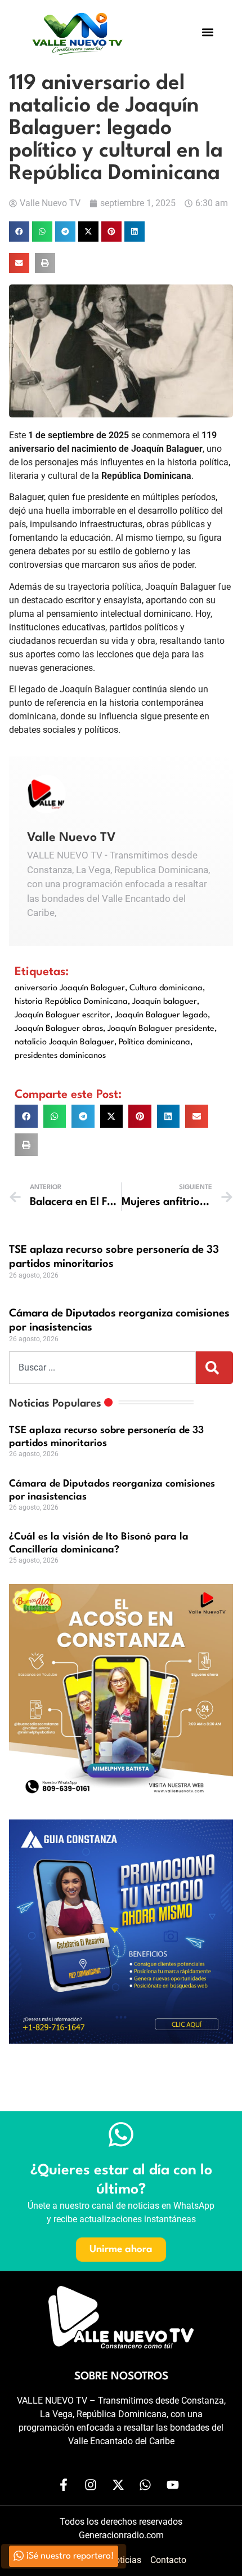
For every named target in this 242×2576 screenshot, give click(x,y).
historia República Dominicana (71, 1002)
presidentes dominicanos (60, 1056)
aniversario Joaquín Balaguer (70, 988)
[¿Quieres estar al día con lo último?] (121, 2134)
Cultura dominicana (166, 988)
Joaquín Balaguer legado (161, 1015)
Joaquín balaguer (165, 1002)
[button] (208, 32)
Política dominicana (154, 1042)
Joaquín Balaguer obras (59, 1029)
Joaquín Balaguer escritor (62, 1015)
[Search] (214, 1368)
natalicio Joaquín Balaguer (64, 1042)
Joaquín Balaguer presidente (161, 1029)
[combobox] (102, 1368)
